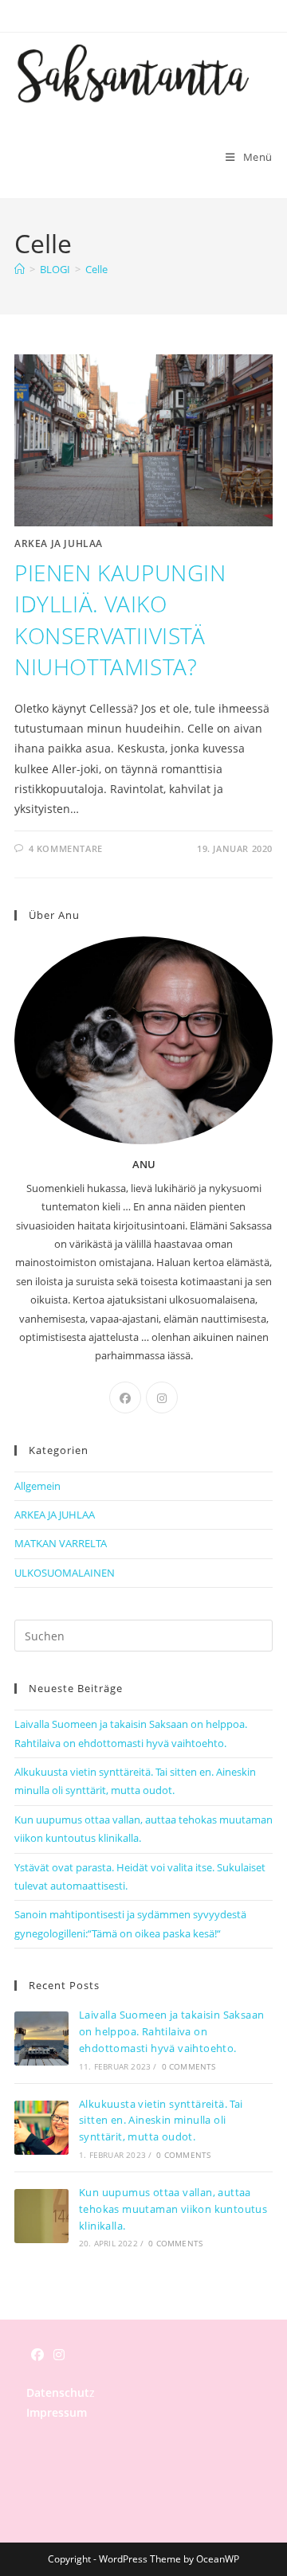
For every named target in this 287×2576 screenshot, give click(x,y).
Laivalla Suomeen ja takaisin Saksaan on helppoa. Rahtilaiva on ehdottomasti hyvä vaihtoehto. (171, 2031)
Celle (96, 269)
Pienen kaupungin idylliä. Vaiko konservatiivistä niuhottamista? (120, 620)
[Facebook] (125, 1397)
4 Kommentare (66, 848)
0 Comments (189, 2066)
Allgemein (37, 1486)
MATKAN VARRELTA (61, 1543)
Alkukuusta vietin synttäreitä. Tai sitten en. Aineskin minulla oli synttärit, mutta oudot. (161, 2121)
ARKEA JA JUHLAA (59, 543)
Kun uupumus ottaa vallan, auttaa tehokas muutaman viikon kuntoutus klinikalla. (173, 2209)
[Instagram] (162, 1397)
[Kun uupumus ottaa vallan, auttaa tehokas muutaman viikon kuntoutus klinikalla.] (41, 2216)
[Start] (20, 269)
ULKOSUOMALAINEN (65, 1573)
